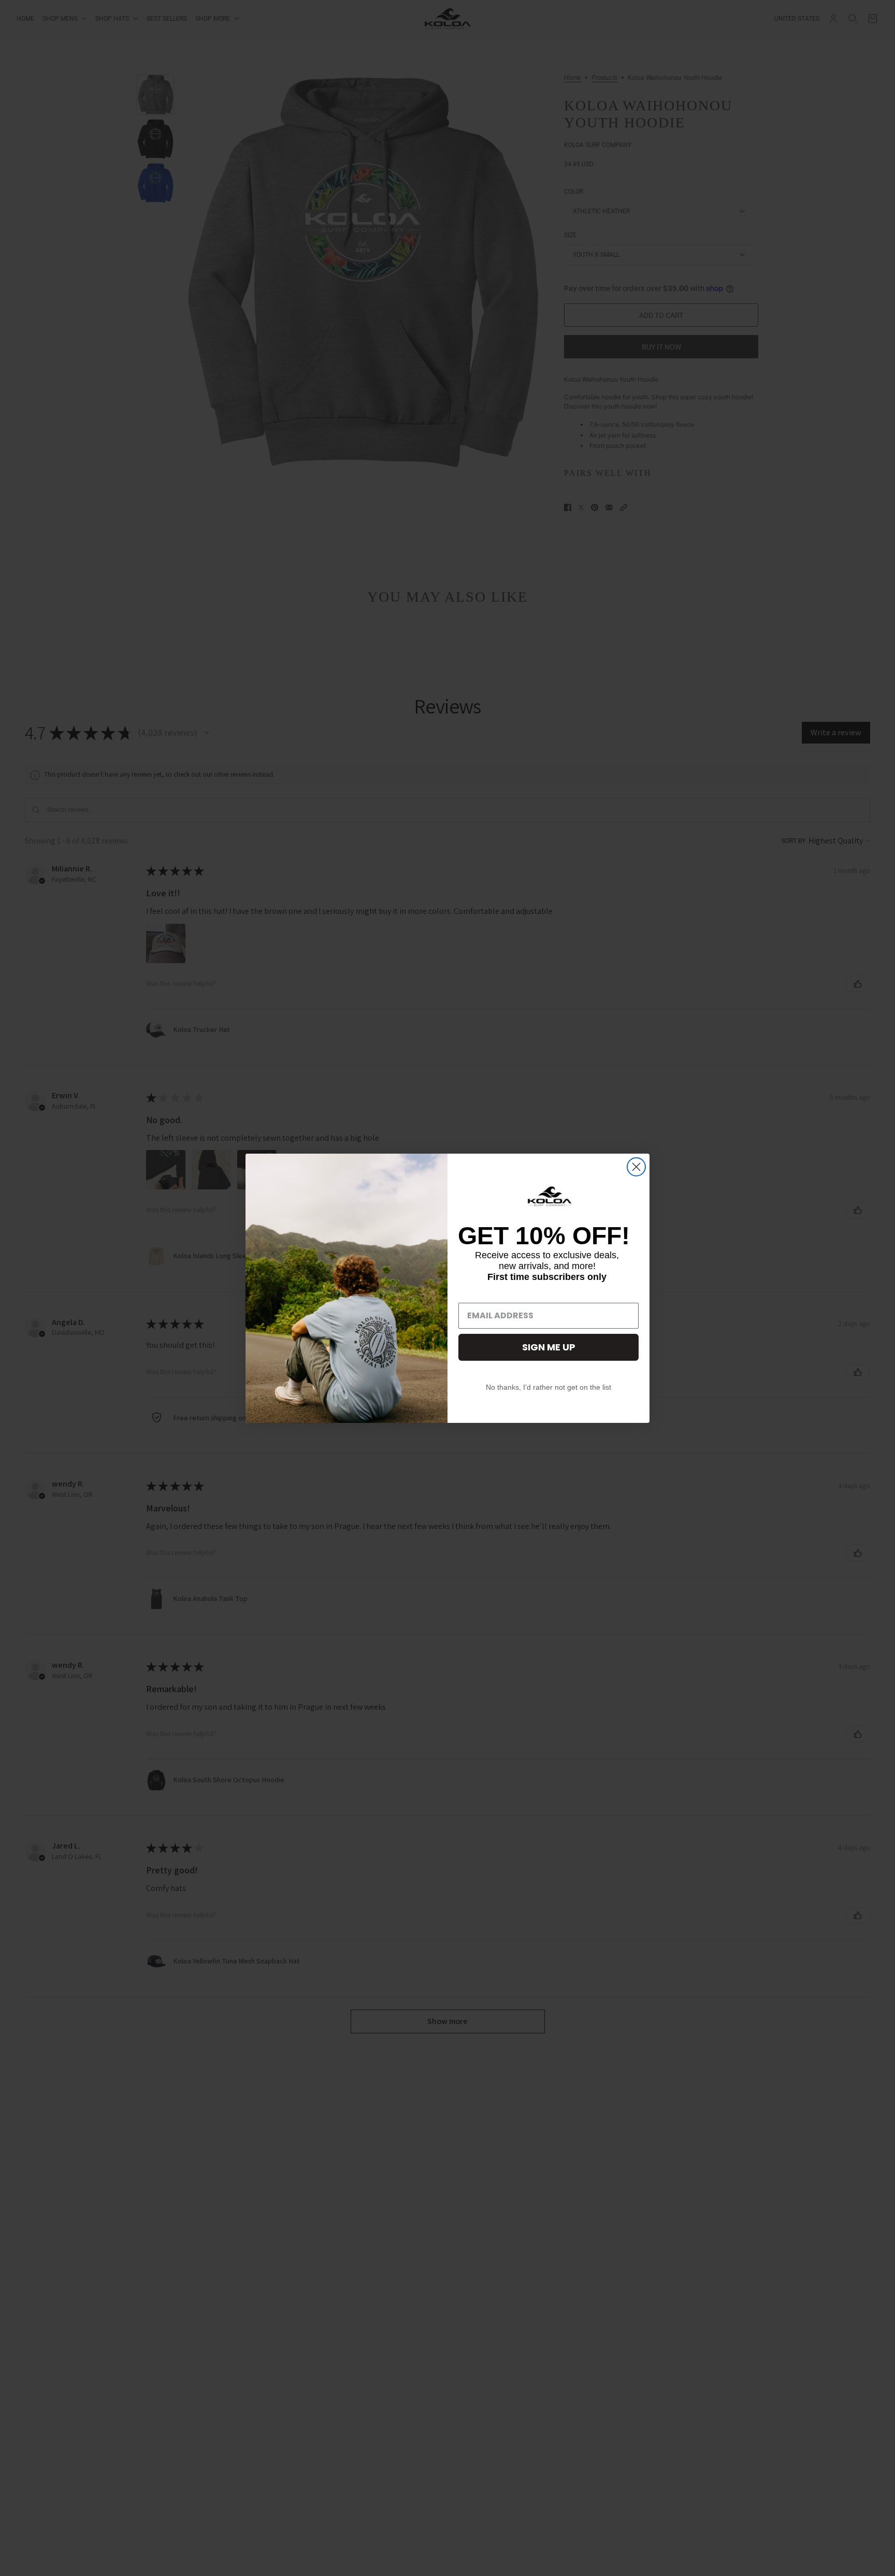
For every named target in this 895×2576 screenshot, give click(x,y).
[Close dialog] (636, 1167)
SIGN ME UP (549, 1347)
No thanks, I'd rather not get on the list (548, 1387)
